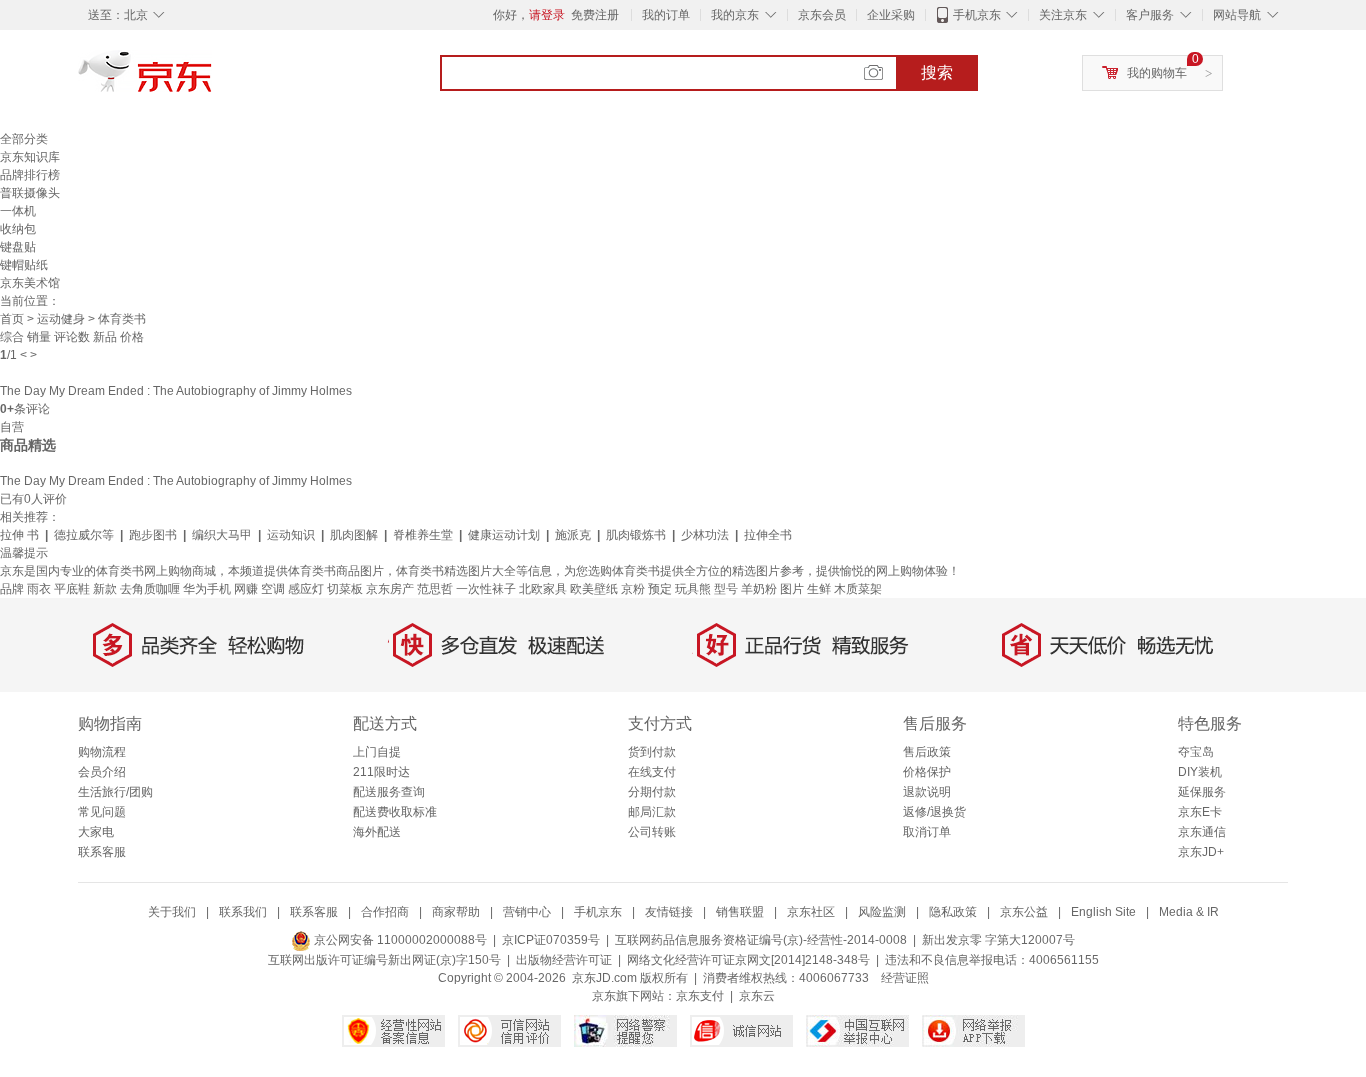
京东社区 (811, 912)
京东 (213, 80)
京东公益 (1024, 912)
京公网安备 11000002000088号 (399, 940)
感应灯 (306, 589)
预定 (660, 589)
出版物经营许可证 (564, 960)
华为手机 (207, 589)
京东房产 (390, 589)
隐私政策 (953, 912)
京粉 (633, 589)
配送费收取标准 (395, 812)
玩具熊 (693, 589)
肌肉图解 (354, 535)
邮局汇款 (652, 812)
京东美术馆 (30, 283)
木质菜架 (858, 589)
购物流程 (102, 752)
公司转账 (652, 832)
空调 (273, 589)
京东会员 (822, 15)
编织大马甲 (222, 535)
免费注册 (595, 15)
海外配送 (377, 832)
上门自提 (377, 752)
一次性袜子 (486, 589)
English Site (1103, 912)
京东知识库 (30, 157)
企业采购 (891, 15)
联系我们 (243, 912)
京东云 (757, 996)
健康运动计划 (504, 535)
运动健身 (61, 319)
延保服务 (1202, 792)
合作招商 (385, 912)
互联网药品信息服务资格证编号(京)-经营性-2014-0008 (761, 940)
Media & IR (1189, 912)
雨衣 (39, 589)
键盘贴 (18, 247)
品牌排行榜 (30, 175)
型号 (726, 589)
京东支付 (700, 996)
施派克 (573, 535)
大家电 (96, 832)
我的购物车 (1157, 73)
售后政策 (927, 752)
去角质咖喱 (150, 589)
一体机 (18, 211)
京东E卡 (1200, 812)
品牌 (12, 589)
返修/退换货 (934, 812)
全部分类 (24, 139)
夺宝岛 (1196, 752)
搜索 (937, 72)
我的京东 (735, 15)
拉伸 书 (19, 535)
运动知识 (291, 535)
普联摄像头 (30, 193)
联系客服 (102, 852)
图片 (792, 589)
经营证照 (905, 978)
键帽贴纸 (24, 265)
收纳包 (18, 229)
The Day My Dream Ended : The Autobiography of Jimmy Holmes (176, 391)
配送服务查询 (389, 792)
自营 (12, 427)
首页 (12, 319)
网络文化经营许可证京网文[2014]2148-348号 (748, 960)
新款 (105, 589)
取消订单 (927, 832)
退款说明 (927, 792)
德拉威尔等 (84, 535)
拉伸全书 (768, 535)
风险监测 (882, 912)
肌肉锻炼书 (636, 535)
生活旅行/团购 (115, 792)
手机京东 (977, 15)
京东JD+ (1201, 852)
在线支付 (652, 772)
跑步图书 (153, 535)
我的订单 (666, 15)
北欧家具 (543, 589)
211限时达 (381, 772)
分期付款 (652, 792)
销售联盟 (740, 912)
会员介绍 (102, 772)
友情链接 (669, 912)
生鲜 (819, 589)
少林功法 (705, 535)
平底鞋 (72, 589)
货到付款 (652, 752)
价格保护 (927, 772)
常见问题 (102, 812)
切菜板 (345, 589)
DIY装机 (1200, 772)
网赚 (246, 589)
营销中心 (527, 912)
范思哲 (435, 589)
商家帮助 (456, 912)
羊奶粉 (759, 589)
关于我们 (172, 912)
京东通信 (1202, 832)
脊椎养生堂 (423, 535)
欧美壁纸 (594, 589)
